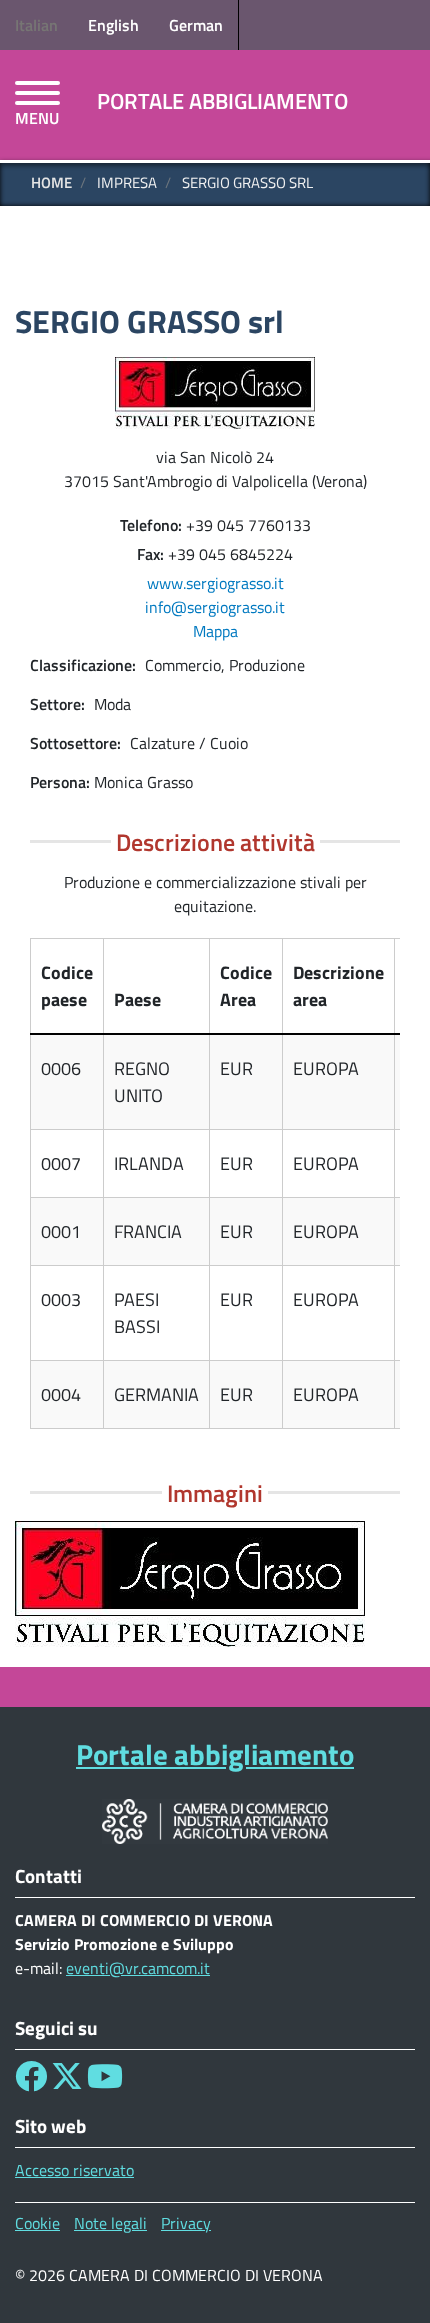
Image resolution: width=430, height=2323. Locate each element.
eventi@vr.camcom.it (138, 1968)
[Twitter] (67, 2082)
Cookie (37, 2223)
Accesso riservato (74, 2170)
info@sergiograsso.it (215, 607)
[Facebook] (31, 2082)
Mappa (215, 631)
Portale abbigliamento (222, 101)
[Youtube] (105, 2082)
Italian (36, 25)
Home (51, 182)
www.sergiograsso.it (215, 583)
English (113, 25)
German (196, 25)
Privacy (186, 2223)
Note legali (110, 2223)
